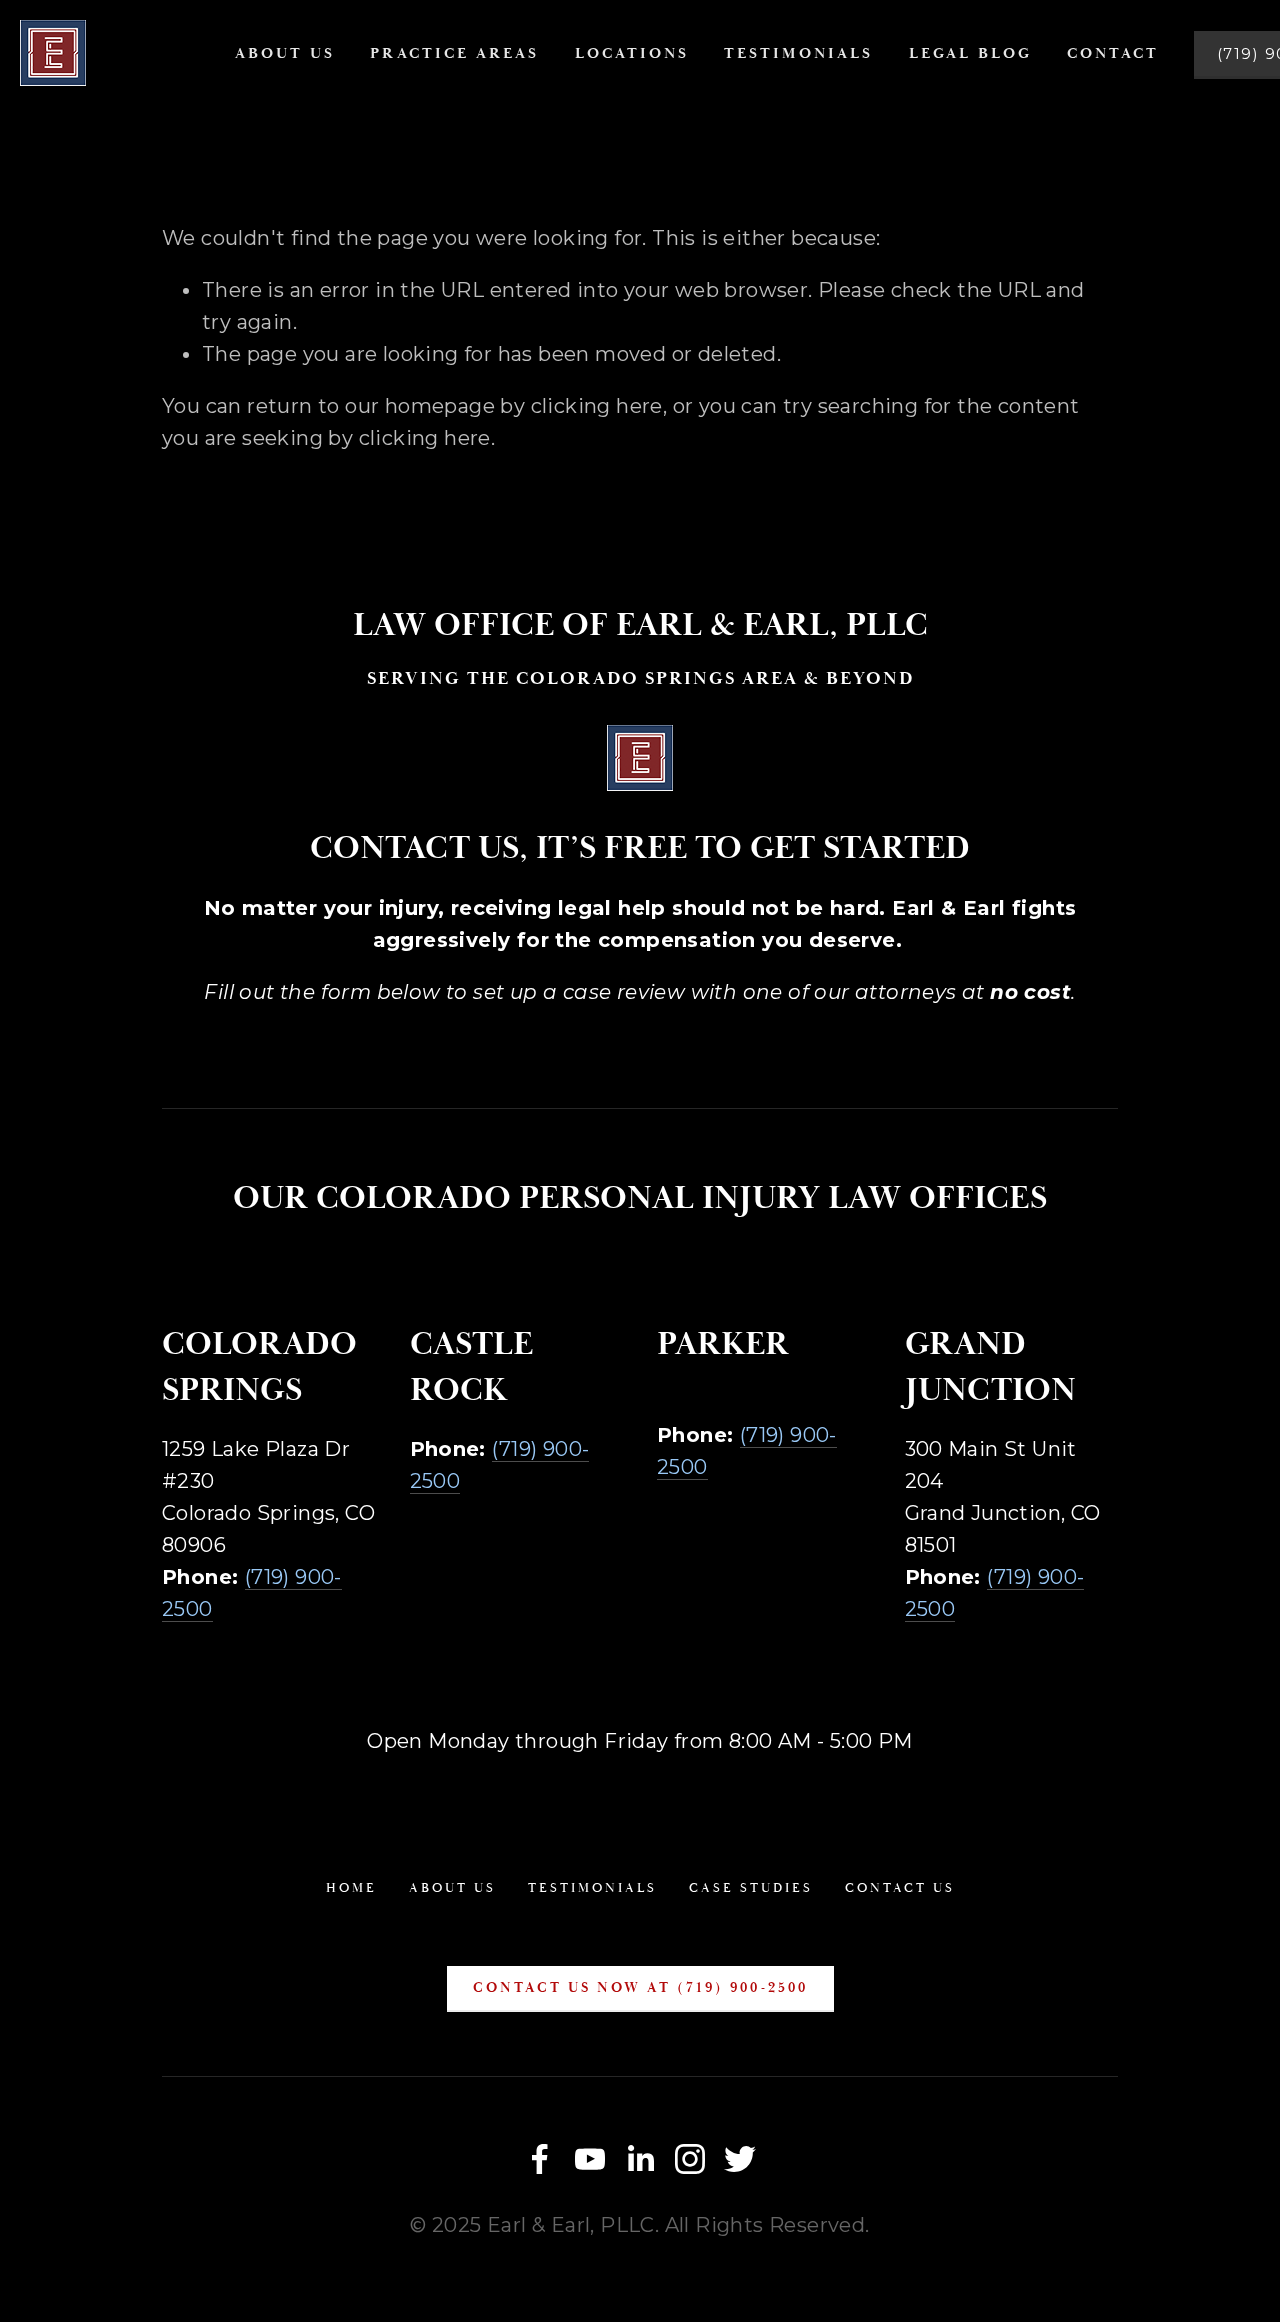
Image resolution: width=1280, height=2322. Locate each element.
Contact (1113, 53)
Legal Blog (970, 53)
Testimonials (798, 53)
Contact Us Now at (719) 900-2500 (640, 1988)
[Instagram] (690, 2159)
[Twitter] (740, 2159)
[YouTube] (590, 2159)
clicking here (597, 406)
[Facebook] (540, 2159)
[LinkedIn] (640, 2159)
